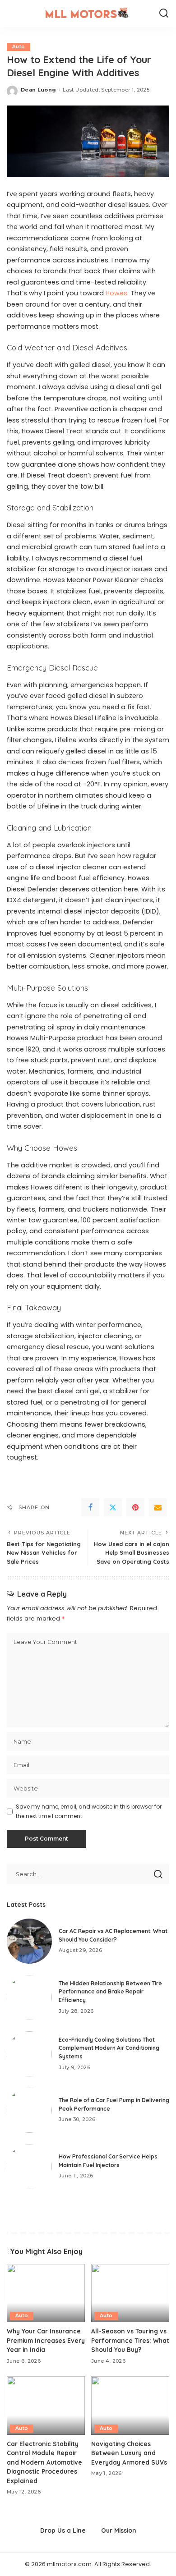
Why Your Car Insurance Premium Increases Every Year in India (46, 2340)
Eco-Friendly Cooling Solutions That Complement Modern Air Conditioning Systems (109, 2048)
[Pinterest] (135, 1507)
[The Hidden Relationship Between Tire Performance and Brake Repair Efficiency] (29, 1997)
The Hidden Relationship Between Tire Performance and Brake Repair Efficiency (110, 1992)
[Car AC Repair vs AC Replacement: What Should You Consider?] (29, 1941)
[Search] (164, 14)
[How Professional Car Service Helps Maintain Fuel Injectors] (29, 2167)
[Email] (158, 1507)
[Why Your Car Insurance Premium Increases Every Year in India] (46, 2293)
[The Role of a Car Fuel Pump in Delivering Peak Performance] (29, 2110)
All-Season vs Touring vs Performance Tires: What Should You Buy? (130, 2340)
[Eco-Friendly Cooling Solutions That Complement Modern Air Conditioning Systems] (29, 2054)
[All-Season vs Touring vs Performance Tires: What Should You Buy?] (130, 2293)
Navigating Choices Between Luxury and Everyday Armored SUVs (129, 2453)
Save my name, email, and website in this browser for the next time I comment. (89, 1811)
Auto (19, 47)
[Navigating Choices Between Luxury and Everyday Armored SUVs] (130, 2406)
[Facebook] (90, 1507)
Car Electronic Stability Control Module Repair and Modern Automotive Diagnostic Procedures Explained (44, 2462)
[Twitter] (113, 1507)
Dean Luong (38, 90)
